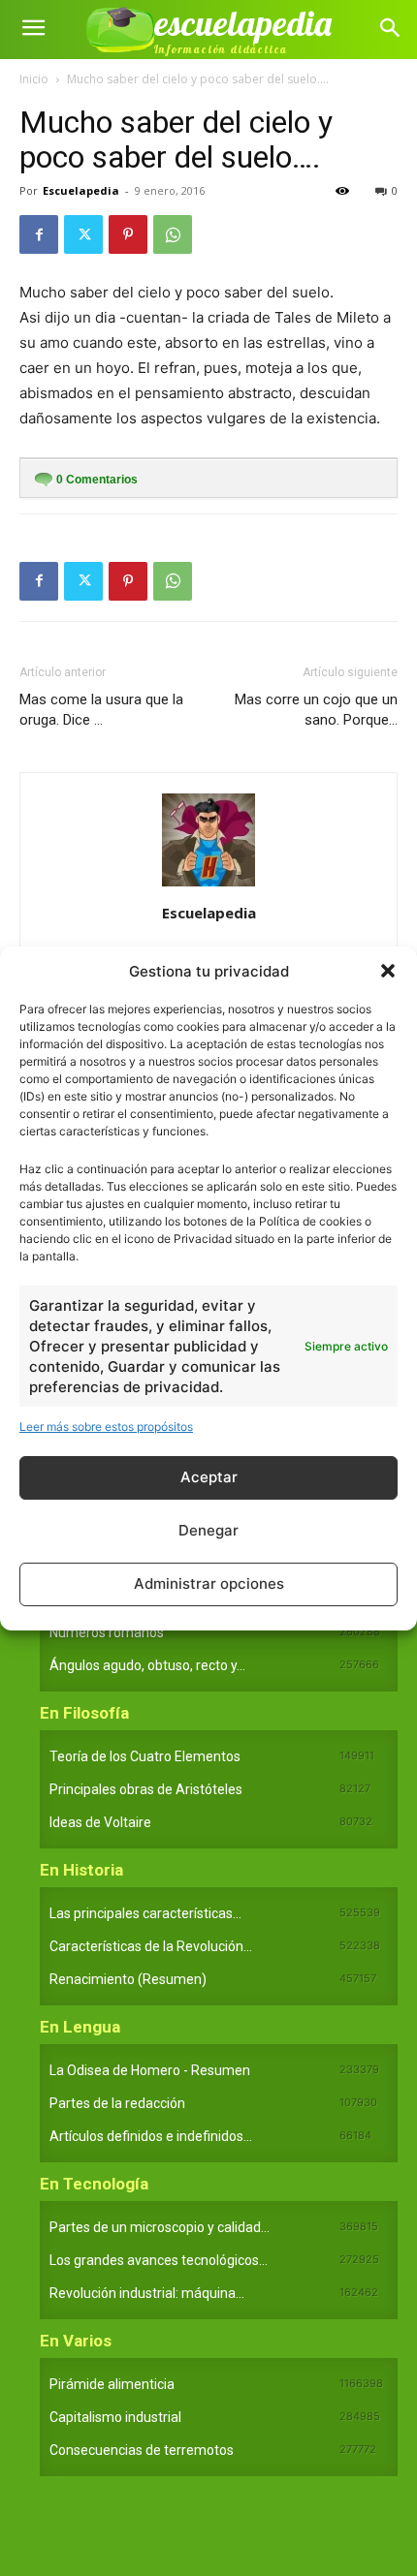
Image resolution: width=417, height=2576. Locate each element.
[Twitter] (83, 234)
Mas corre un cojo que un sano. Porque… (316, 710)
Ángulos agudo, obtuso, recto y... (147, 1665)
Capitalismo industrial (115, 2417)
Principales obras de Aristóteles (146, 1789)
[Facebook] (39, 234)
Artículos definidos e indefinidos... (151, 2136)
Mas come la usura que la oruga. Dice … (101, 710)
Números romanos (107, 1632)
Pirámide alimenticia (112, 2384)
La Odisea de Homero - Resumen (150, 2070)
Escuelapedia (81, 190)
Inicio (34, 79)
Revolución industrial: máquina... (147, 2293)
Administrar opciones (209, 1583)
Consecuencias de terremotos (142, 2450)
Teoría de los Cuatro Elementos (145, 1756)
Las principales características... (145, 1913)
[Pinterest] (128, 234)
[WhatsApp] (173, 234)
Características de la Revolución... (151, 1946)
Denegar (208, 1530)
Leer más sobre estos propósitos (106, 1427)
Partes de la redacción (117, 2103)
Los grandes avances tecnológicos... (159, 2260)
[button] (388, 971)
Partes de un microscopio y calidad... (160, 2227)
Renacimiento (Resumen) (128, 1979)
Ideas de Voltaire (100, 1822)
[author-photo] (208, 886)
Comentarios (97, 480)
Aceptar (209, 1477)
